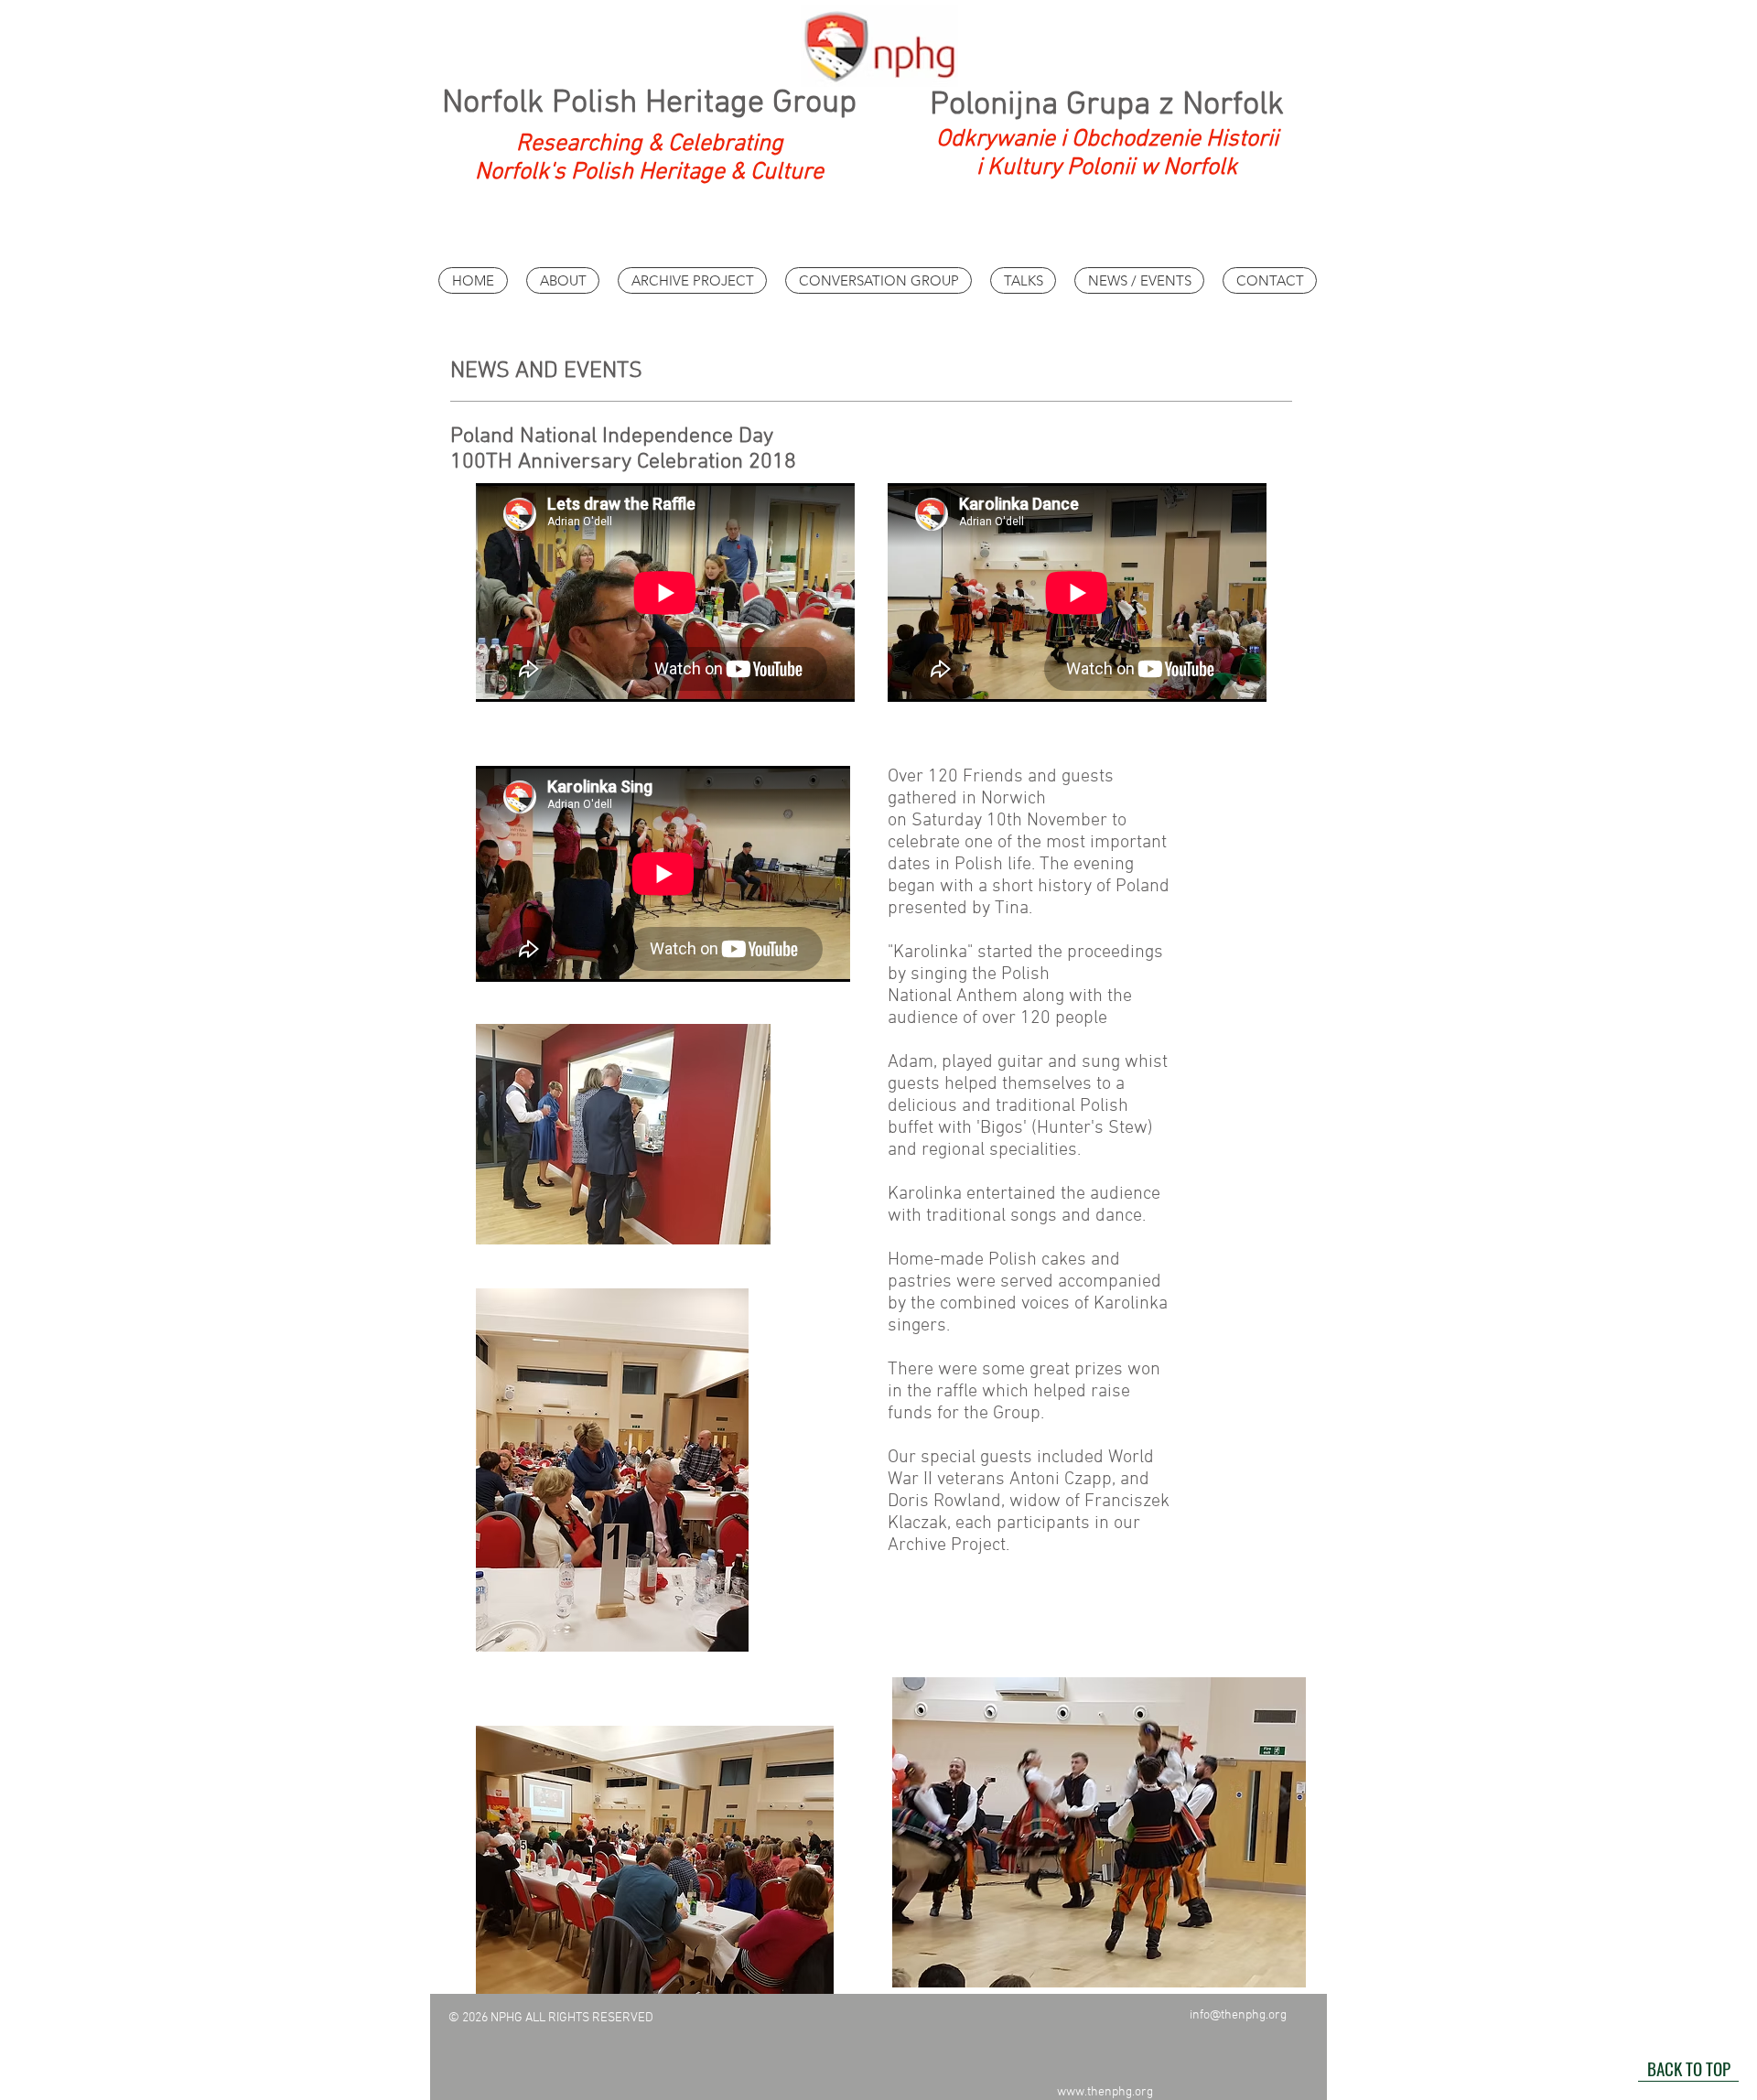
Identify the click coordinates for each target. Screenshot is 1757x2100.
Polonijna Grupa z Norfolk (1107, 105)
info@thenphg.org (1238, 2015)
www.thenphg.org (1105, 2092)
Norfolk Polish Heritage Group (649, 103)
